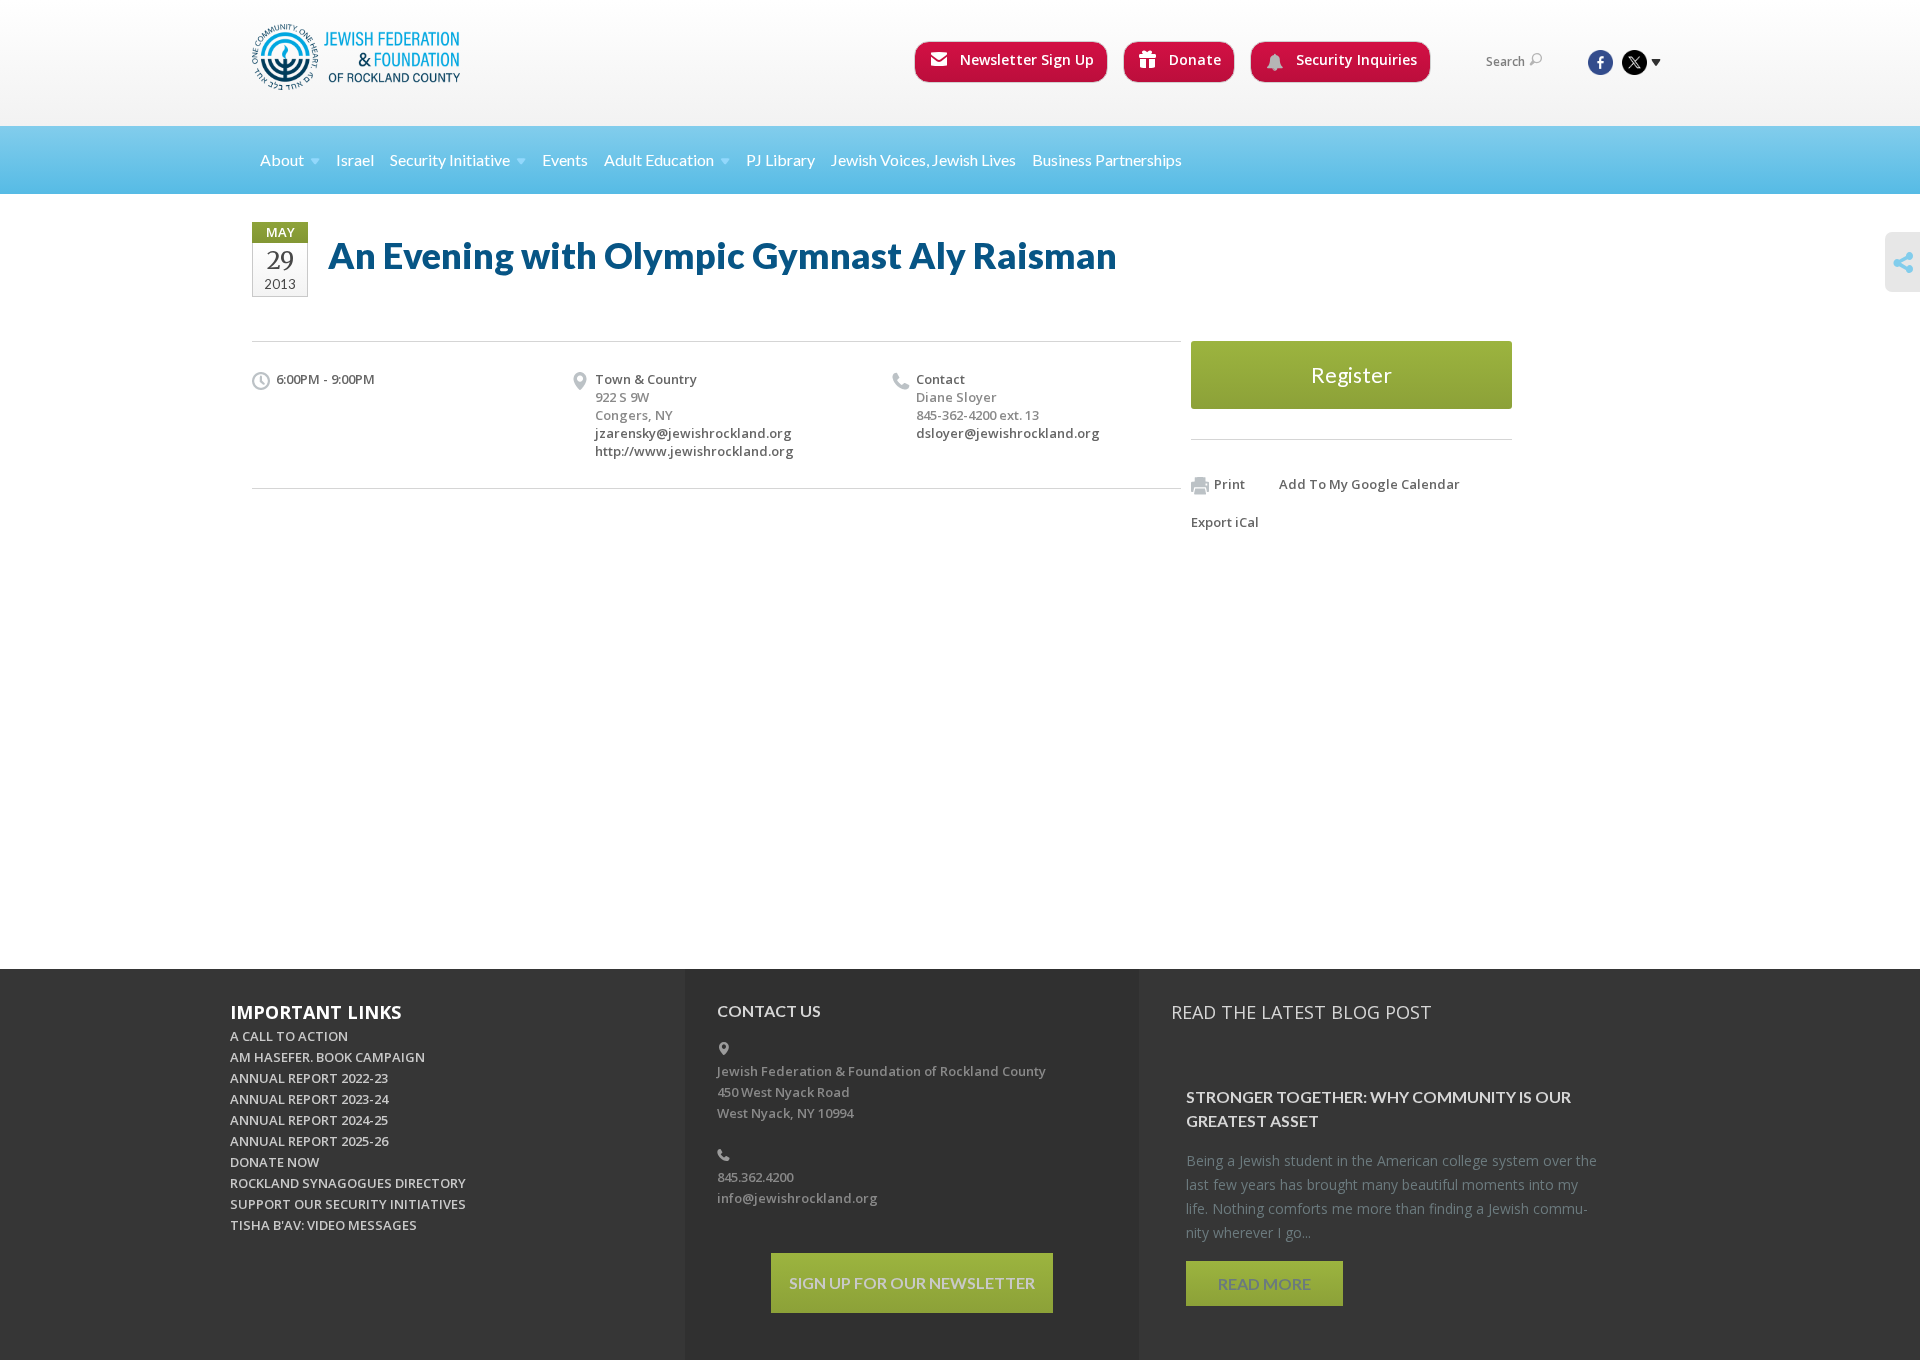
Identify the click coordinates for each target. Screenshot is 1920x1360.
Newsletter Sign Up (1025, 59)
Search (1505, 61)
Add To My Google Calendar (1369, 484)
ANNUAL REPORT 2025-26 (309, 1141)
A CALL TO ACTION (289, 1036)
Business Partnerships (1107, 159)
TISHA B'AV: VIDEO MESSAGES (323, 1225)
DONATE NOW (274, 1162)
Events (565, 159)
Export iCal (1225, 522)
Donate (1193, 59)
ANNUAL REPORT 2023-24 (309, 1099)
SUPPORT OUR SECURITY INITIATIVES (348, 1204)
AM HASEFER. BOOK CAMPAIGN (327, 1057)
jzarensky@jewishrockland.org (693, 433)
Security (450, 159)
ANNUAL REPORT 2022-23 (309, 1078)
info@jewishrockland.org (797, 1198)
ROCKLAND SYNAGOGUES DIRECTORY (348, 1183)
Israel (355, 159)
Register (1351, 374)
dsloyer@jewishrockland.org (1008, 433)
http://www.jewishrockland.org (694, 451)
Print (1229, 484)
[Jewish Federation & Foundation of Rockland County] (358, 57)
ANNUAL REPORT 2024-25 (309, 1120)
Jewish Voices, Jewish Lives (923, 159)
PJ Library (780, 159)
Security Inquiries (1354, 59)
